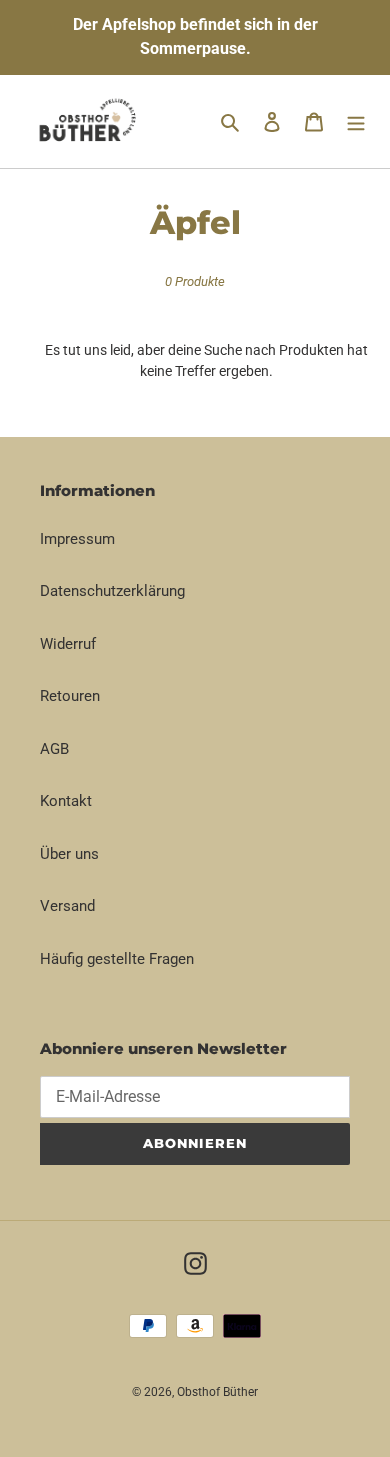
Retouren (70, 696)
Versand (67, 906)
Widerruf (68, 644)
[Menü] (356, 121)
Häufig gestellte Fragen (117, 959)
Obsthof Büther (217, 1392)
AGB (54, 749)
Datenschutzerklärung (112, 591)
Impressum (77, 539)
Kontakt (66, 801)
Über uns (69, 854)
